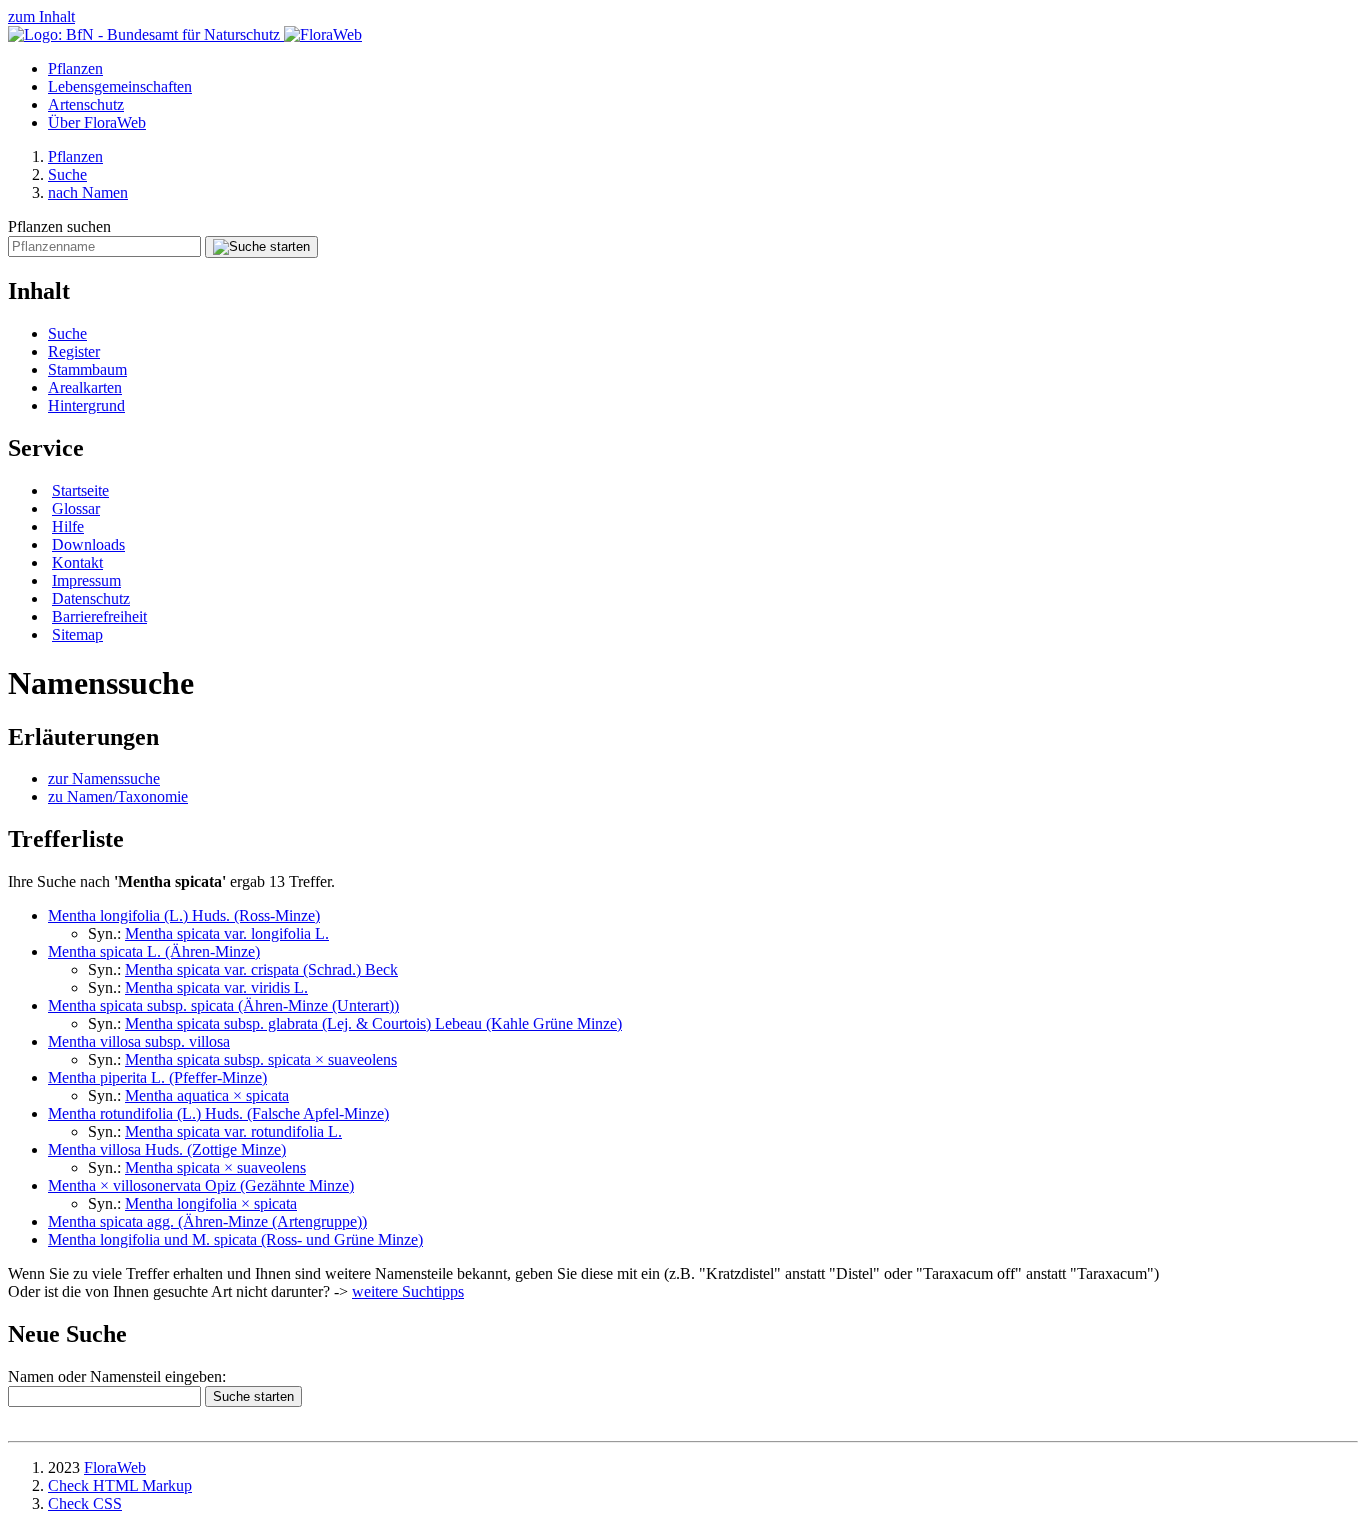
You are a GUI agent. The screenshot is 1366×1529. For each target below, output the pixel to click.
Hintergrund (86, 405)
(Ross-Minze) (184, 915)
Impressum (86, 580)
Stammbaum (87, 369)
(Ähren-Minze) (154, 951)
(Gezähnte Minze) (201, 1185)
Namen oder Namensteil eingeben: (117, 1376)
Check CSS (85, 1503)
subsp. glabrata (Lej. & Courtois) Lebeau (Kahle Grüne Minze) (373, 1023)
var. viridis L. (216, 987)
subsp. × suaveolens (261, 1059)
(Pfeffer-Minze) (157, 1077)
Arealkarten (85, 387)
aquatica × (207, 1095)
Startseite (80, 490)
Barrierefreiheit (99, 616)
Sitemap (77, 634)
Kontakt (77, 562)
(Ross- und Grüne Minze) (235, 1239)
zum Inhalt (41, 16)
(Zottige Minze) (167, 1149)
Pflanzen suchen (59, 226)
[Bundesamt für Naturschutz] (146, 34)
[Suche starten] (261, 247)
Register (74, 351)
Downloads (88, 544)
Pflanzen (75, 68)
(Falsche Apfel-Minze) (218, 1113)
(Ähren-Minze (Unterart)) (223, 1005)
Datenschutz (91, 598)
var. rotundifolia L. (233, 1131)
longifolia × (211, 1203)
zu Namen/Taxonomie (118, 796)
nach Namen (88, 192)
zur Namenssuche (104, 778)
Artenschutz (86, 104)
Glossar (76, 508)
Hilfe (68, 526)
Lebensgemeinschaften (120, 86)
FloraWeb (115, 1467)
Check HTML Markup (120, 1485)
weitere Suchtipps (408, 1291)
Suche (67, 174)
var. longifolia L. (227, 933)
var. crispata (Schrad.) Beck (261, 969)
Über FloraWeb (97, 122)
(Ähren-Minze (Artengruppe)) (207, 1221)
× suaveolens (215, 1167)
